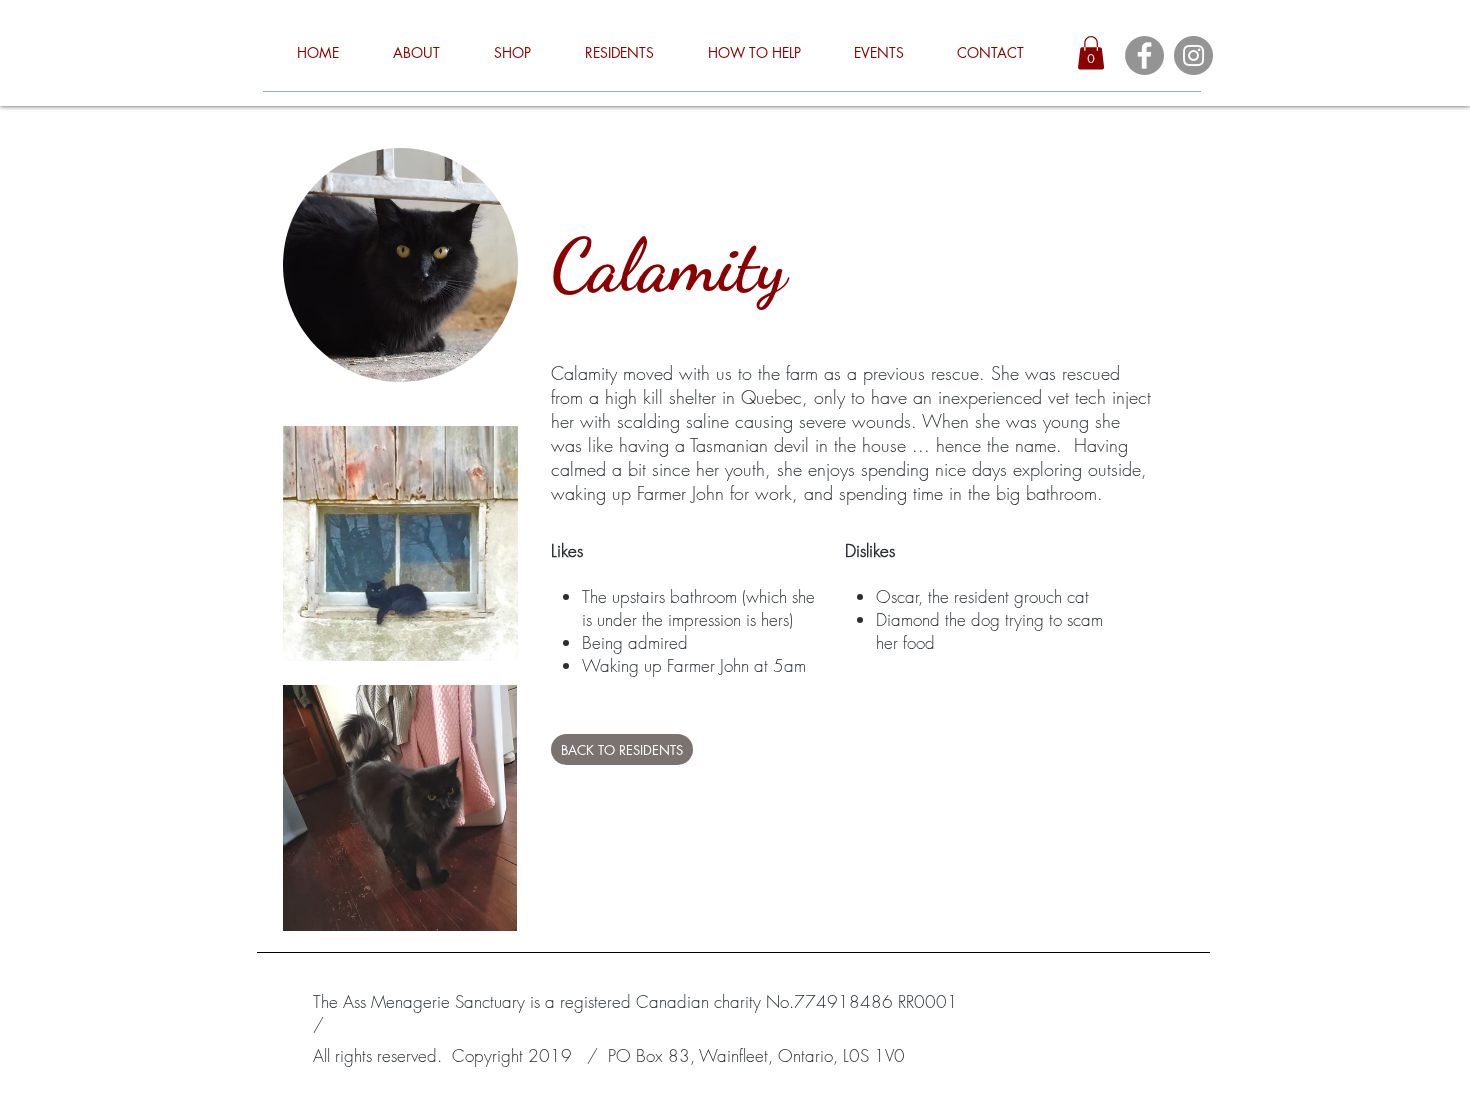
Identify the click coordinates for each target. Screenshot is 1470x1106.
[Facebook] (1144, 55)
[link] (1091, 52)
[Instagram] (1193, 55)
